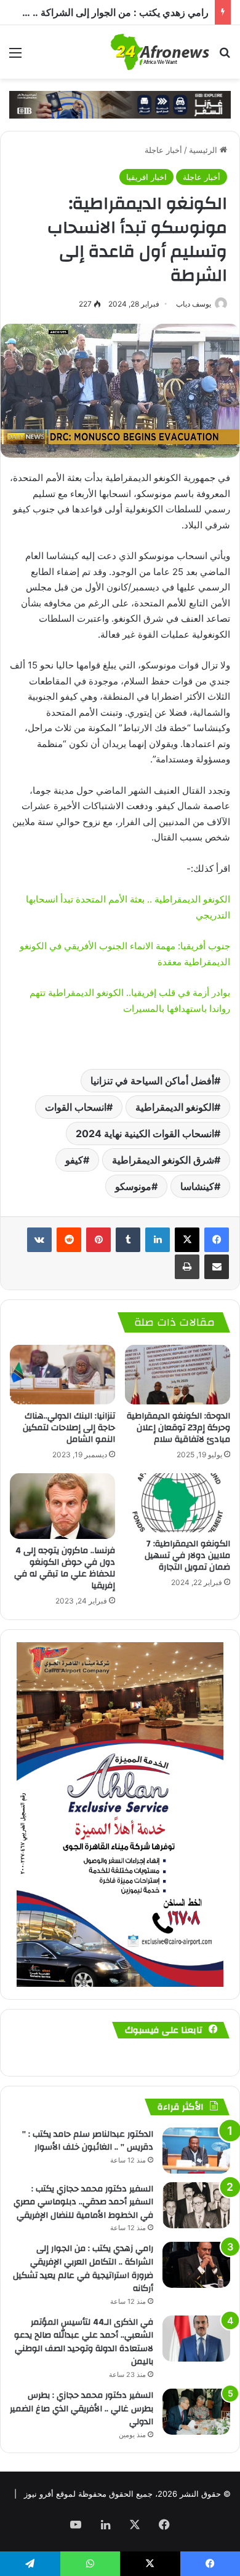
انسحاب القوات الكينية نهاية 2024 (145, 1133)
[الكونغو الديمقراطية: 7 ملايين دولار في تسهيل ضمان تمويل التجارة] (178, 1503)
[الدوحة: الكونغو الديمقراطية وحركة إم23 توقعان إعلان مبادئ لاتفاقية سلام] (178, 1374)
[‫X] (187, 1240)
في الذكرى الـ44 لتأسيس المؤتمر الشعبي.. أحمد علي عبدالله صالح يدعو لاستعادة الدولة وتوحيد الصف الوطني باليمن (84, 2342)
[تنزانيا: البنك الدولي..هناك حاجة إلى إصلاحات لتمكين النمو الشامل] (62, 1374)
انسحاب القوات (76, 1107)
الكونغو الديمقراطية (175, 1107)
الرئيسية (204, 150)
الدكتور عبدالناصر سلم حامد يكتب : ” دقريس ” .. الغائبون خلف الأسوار (88, 2141)
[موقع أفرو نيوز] (160, 52)
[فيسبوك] (217, 1240)
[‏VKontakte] (39, 1240)
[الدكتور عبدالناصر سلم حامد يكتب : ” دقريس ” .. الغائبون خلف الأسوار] (196, 2151)
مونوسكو (133, 1186)
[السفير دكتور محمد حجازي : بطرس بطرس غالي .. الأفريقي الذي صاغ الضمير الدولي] (196, 2412)
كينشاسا (197, 1186)
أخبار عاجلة (163, 150)
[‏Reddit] (69, 1240)
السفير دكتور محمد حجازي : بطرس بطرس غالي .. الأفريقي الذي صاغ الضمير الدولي (82, 2409)
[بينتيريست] (98, 1240)
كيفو (74, 1160)
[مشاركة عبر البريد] (217, 1267)
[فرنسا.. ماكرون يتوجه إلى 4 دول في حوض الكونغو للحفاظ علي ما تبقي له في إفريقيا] (62, 1506)
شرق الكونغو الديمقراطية (163, 1160)
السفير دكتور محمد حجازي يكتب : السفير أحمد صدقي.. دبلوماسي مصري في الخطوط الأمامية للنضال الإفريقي (83, 2202)
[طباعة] (187, 1267)
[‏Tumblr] (128, 1240)
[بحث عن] (225, 57)
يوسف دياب (194, 304)
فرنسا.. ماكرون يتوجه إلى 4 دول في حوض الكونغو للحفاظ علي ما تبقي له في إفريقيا (65, 1568)
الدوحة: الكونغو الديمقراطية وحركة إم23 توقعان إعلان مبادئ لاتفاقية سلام (178, 1428)
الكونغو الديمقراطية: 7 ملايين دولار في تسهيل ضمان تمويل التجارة (187, 1556)
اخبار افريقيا (146, 177)
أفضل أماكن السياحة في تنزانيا (152, 1081)
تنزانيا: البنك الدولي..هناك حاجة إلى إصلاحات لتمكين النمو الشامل (69, 1428)
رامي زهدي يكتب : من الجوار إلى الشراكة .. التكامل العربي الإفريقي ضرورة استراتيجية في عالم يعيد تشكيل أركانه (83, 2269)
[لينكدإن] (158, 1240)
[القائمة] (15, 57)
